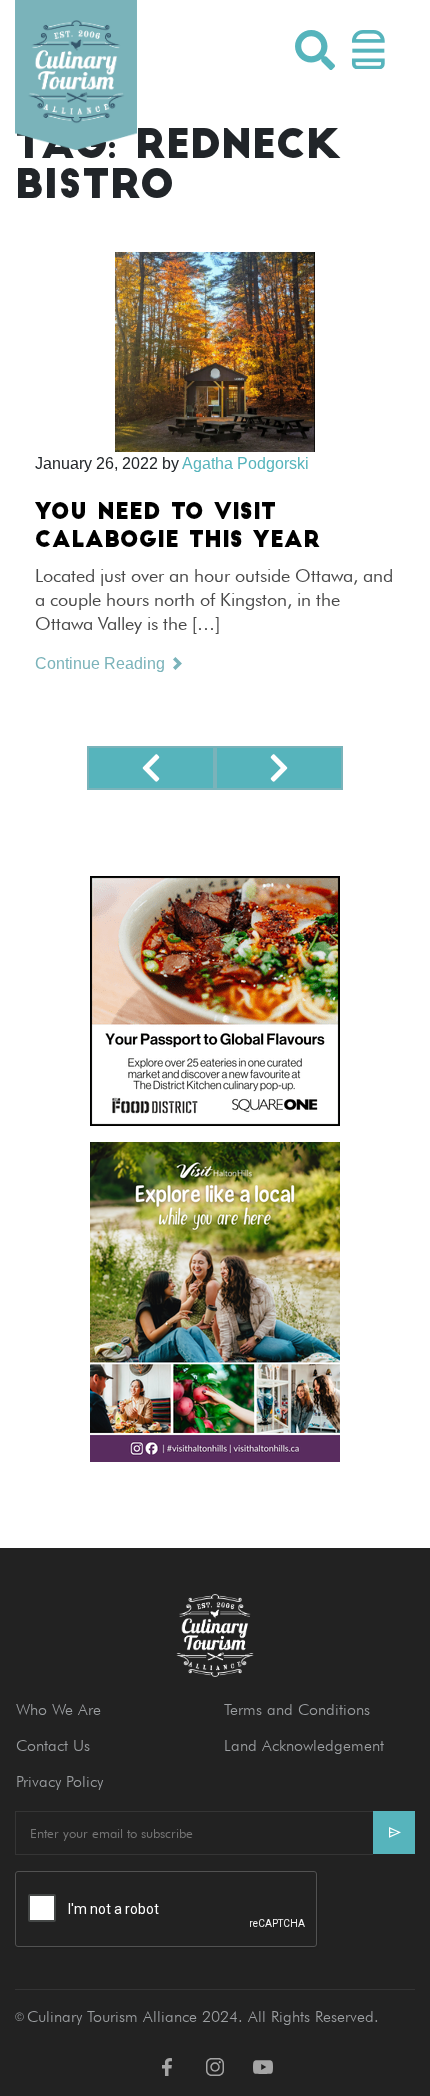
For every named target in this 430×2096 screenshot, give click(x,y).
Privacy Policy (59, 1781)
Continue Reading (102, 663)
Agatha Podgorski (245, 463)
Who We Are (58, 1709)
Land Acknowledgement (304, 1745)
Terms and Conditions (297, 1709)
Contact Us (53, 1745)
